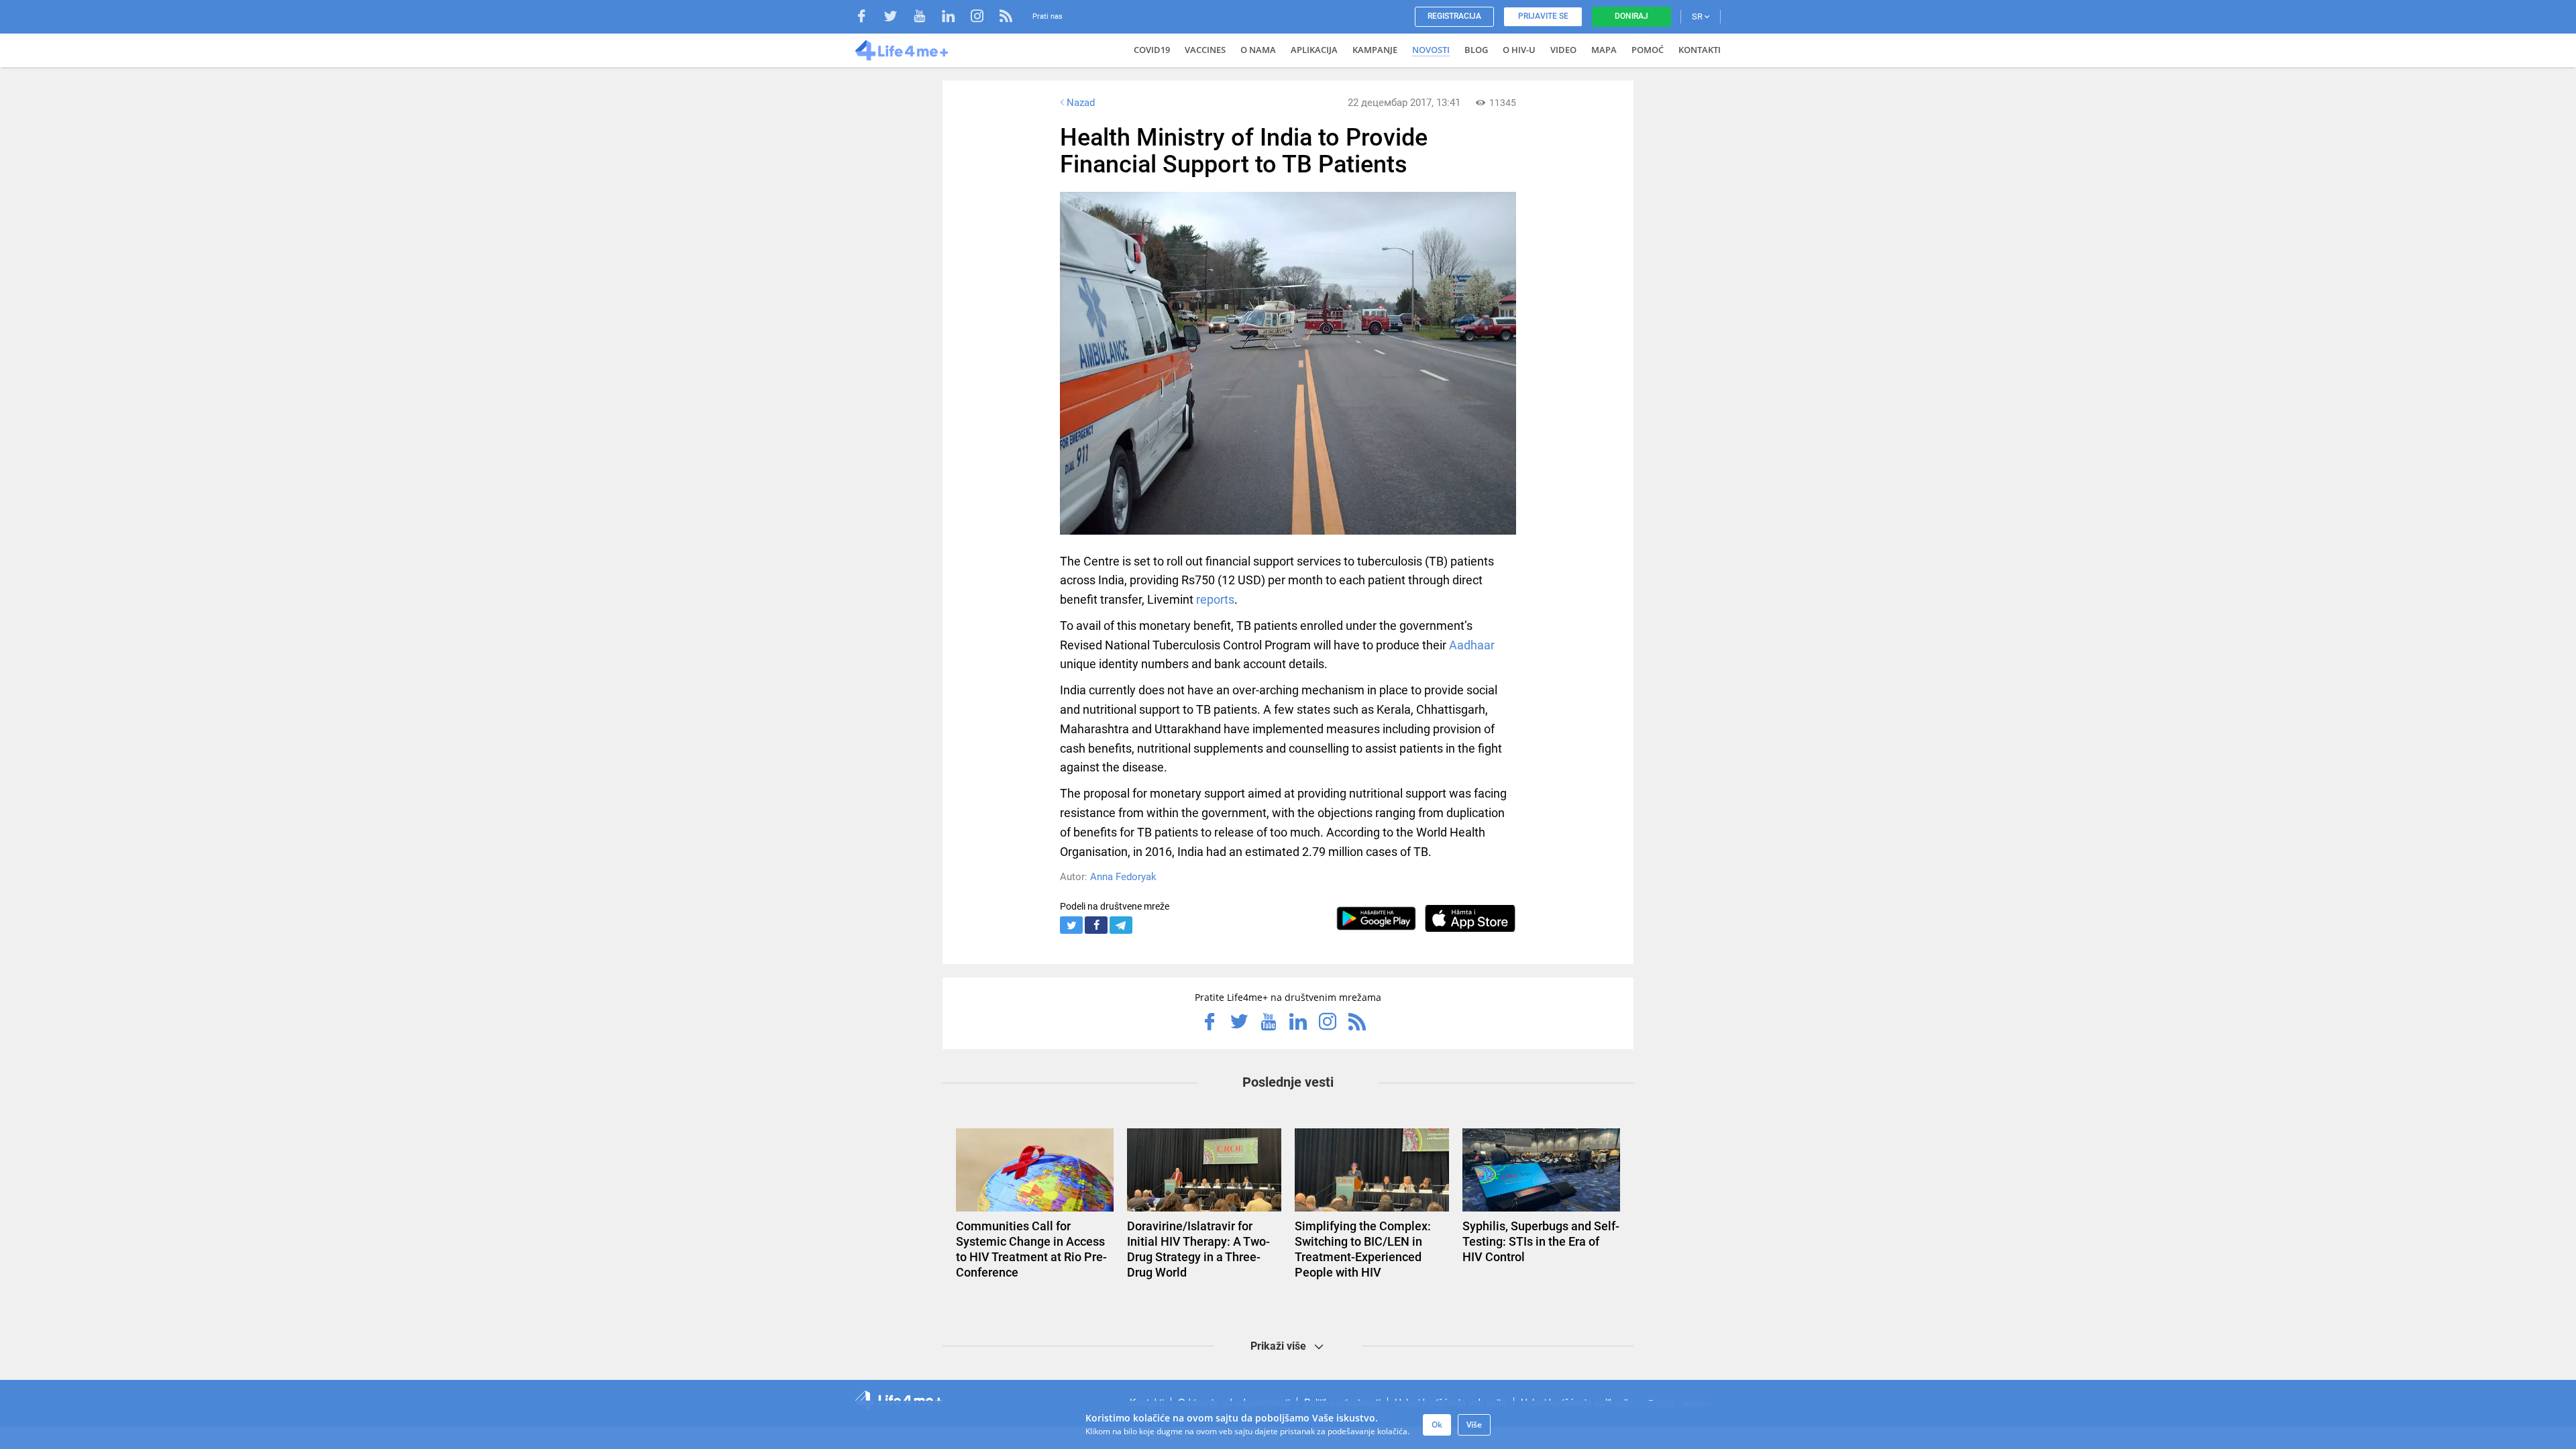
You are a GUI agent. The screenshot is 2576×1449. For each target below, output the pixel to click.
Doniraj (1631, 16)
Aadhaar (1472, 645)
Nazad (1081, 103)
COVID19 (1152, 50)
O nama (1258, 50)
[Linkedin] (955, 18)
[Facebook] (868, 18)
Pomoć (1648, 50)
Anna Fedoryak (1123, 877)
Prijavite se (1543, 16)
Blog (1476, 50)
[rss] (1006, 18)
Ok (1437, 1425)
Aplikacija (1314, 50)
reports (1215, 599)
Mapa (1604, 50)
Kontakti (1700, 50)
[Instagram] (984, 18)
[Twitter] (897, 18)
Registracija (1454, 16)
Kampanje (1375, 50)
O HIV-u (1519, 50)
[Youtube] (926, 18)
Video (1563, 50)
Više (1474, 1425)
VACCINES (1205, 50)
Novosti (1431, 50)
